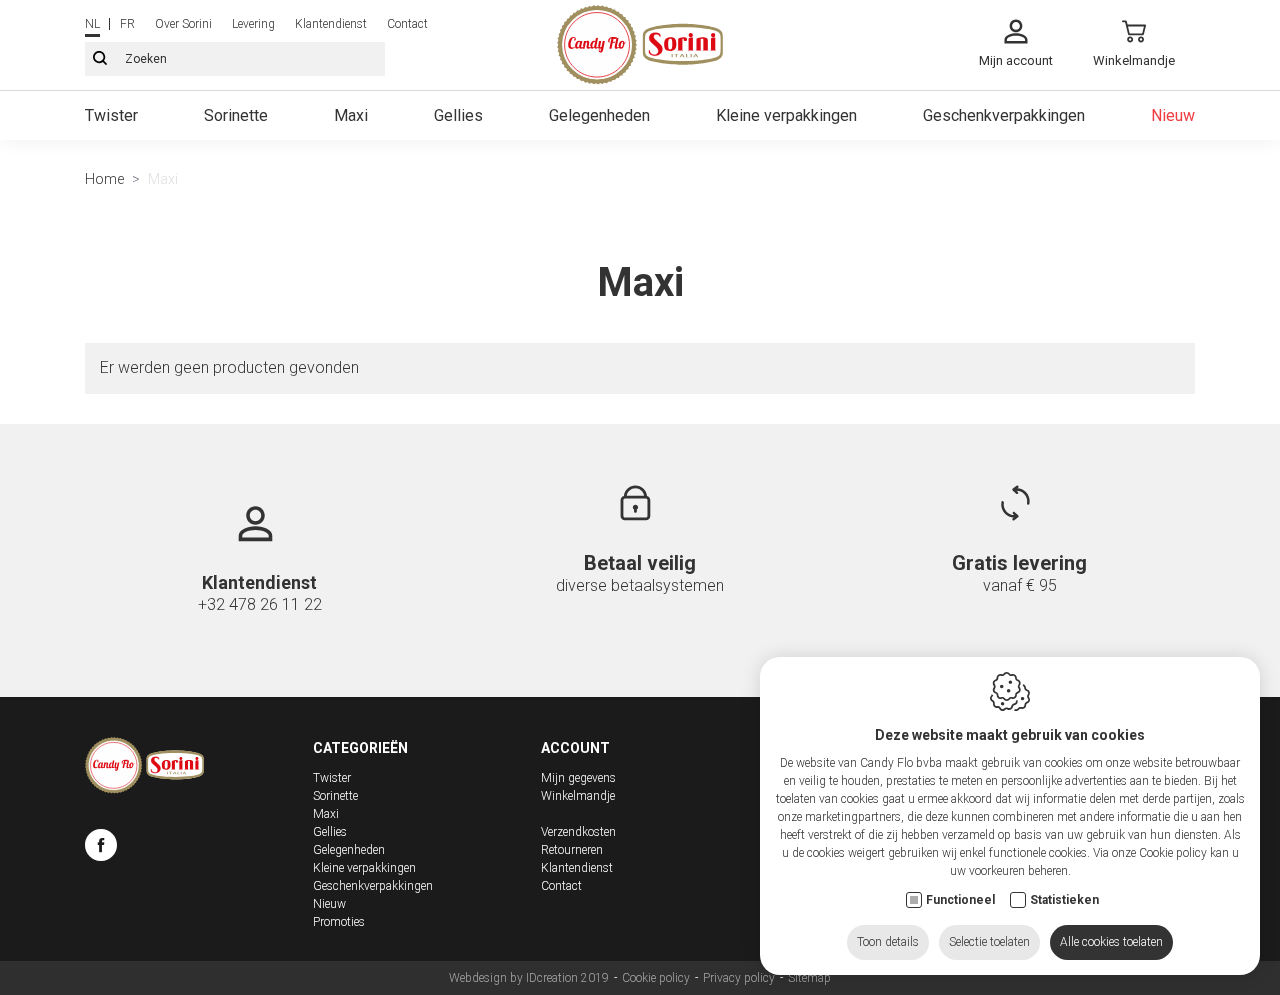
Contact (407, 24)
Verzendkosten (578, 832)
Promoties (339, 922)
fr (127, 24)
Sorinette (236, 115)
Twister (111, 115)
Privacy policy (739, 978)
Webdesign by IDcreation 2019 (529, 978)
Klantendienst (331, 24)
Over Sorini (183, 24)
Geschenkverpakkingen (1004, 115)
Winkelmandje (578, 796)
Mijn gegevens (578, 778)
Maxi (351, 115)
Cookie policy (656, 978)
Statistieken (1064, 900)
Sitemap (809, 978)
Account (575, 748)
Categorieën (360, 748)
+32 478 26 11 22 (260, 604)
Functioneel (960, 900)
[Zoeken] (100, 59)
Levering (253, 24)
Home (104, 179)
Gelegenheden (599, 115)
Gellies (458, 115)
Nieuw (1173, 115)
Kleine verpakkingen (786, 115)
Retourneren (572, 850)
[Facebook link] (101, 848)
